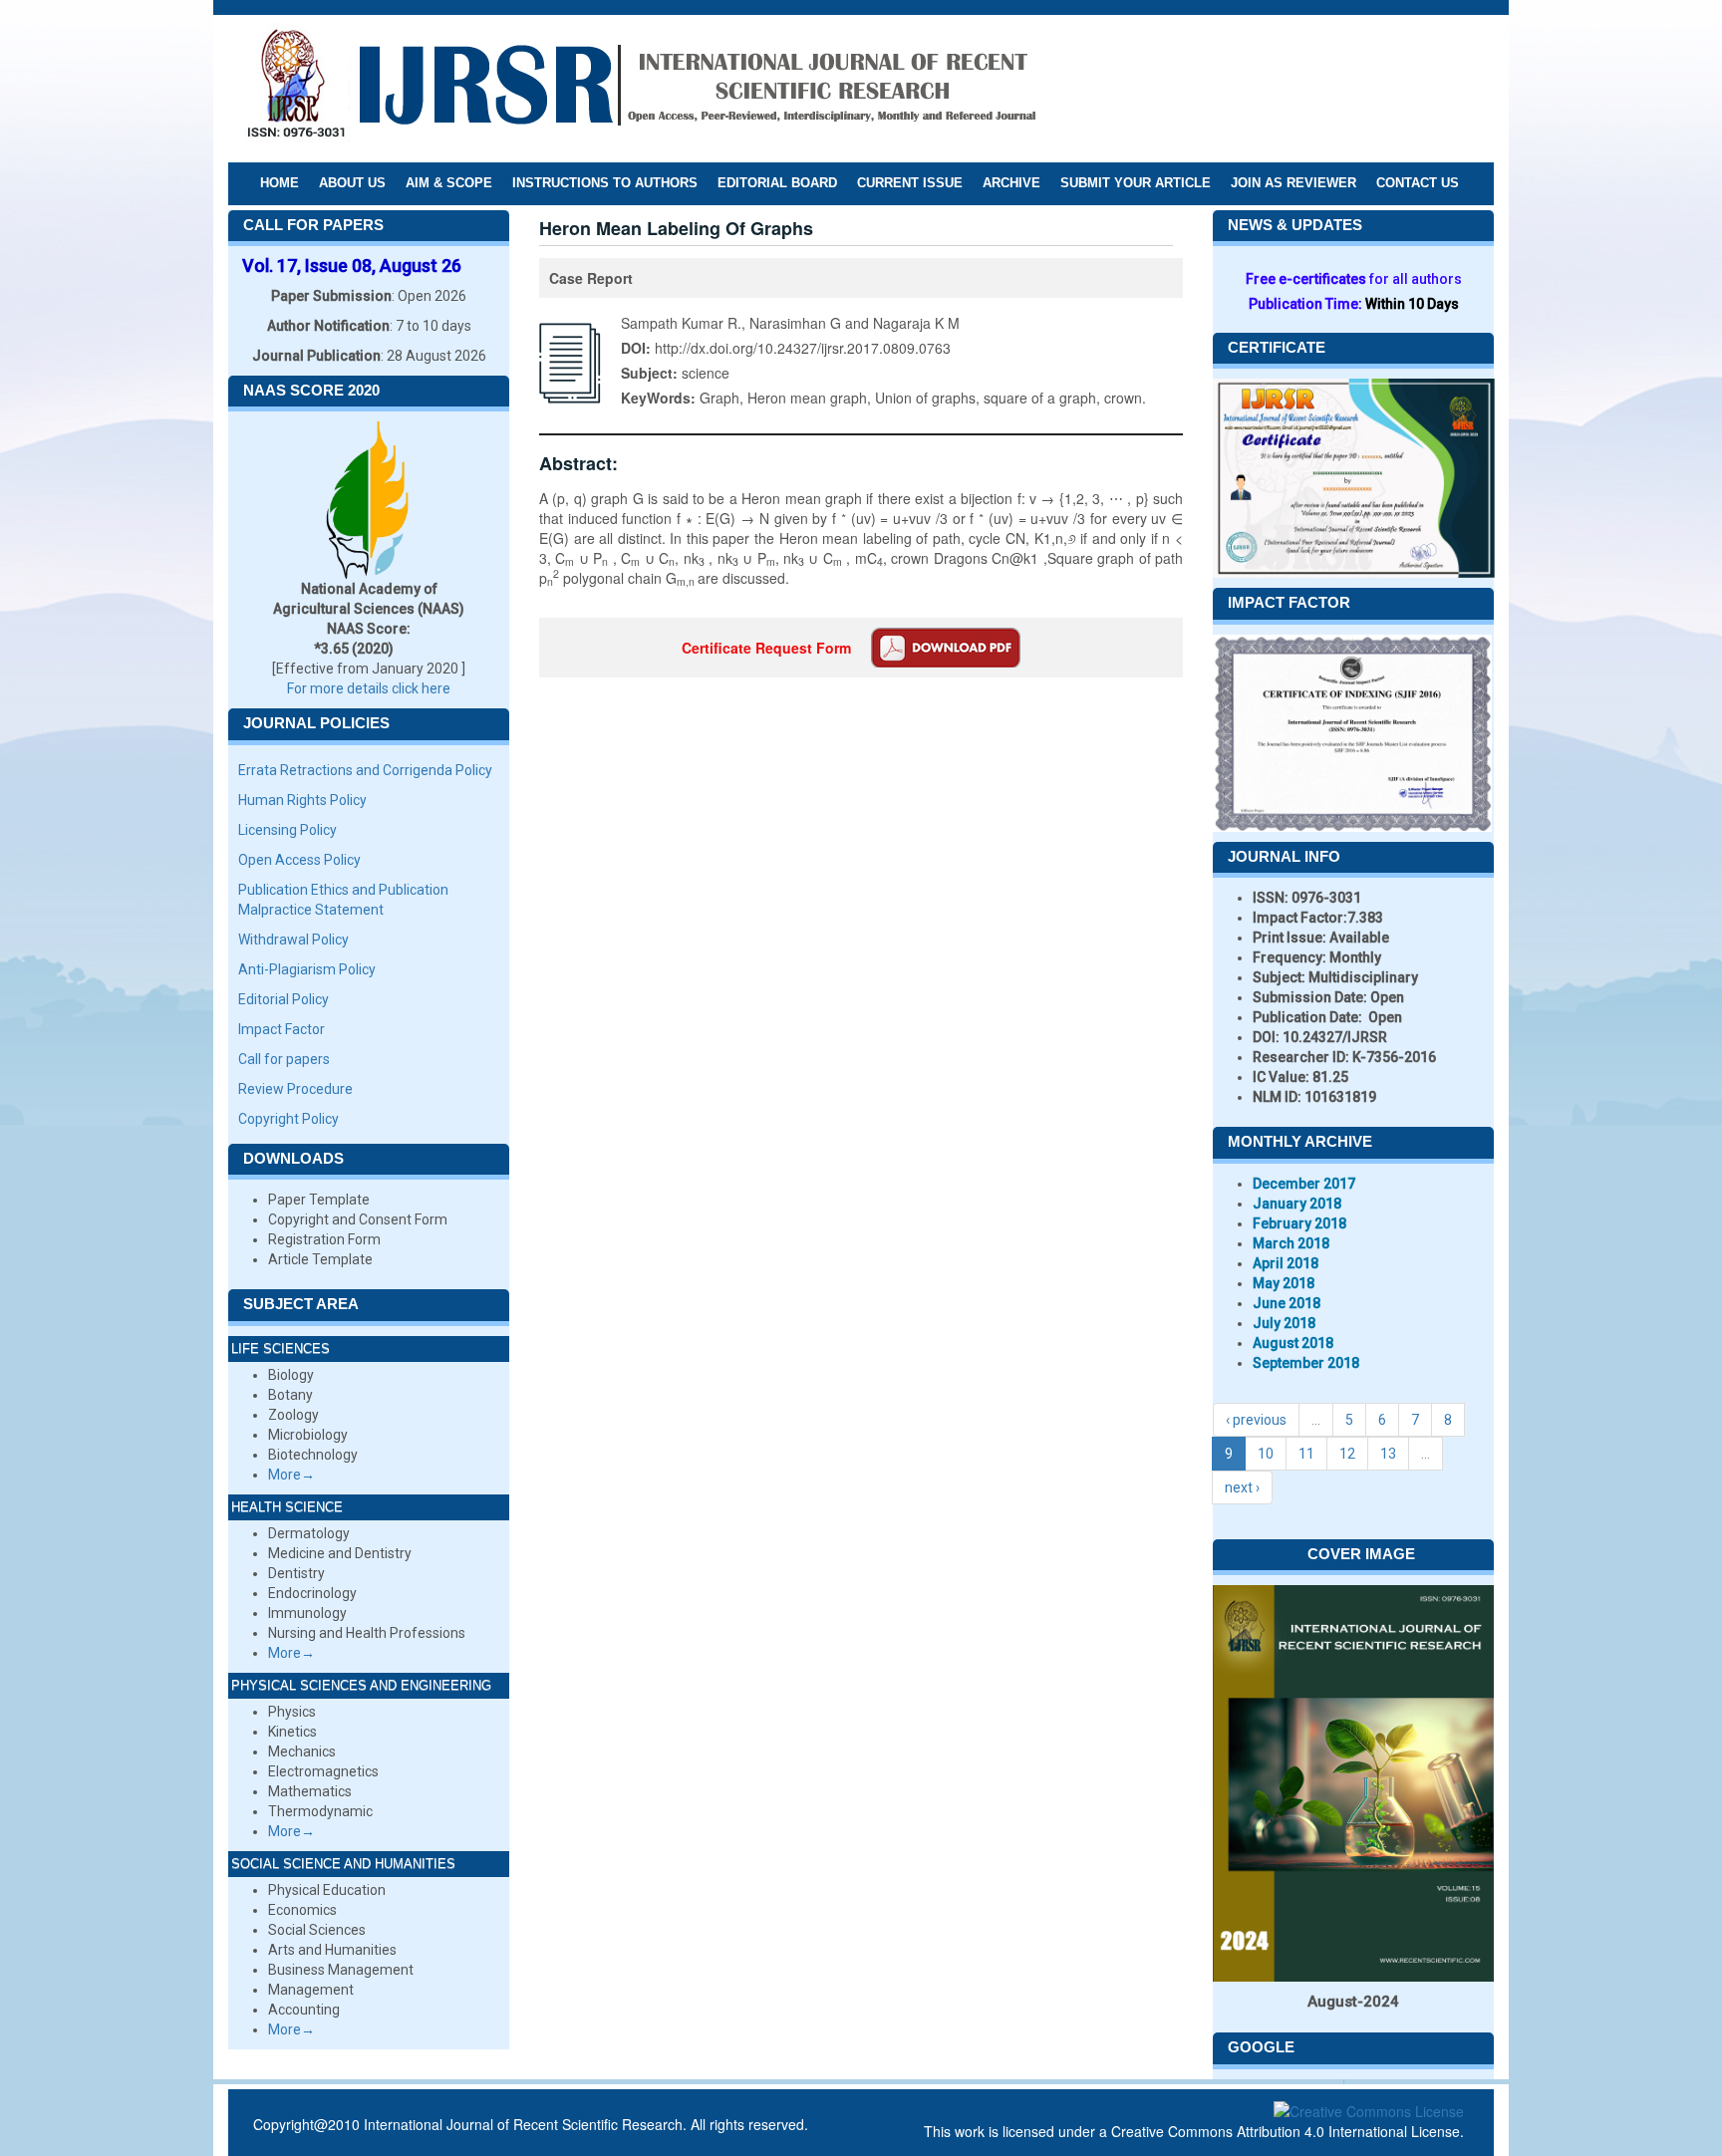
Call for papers (284, 1059)
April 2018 (1286, 1263)
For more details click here (369, 688)
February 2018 (1299, 1223)
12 (1347, 1454)
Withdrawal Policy (293, 940)
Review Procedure (295, 1089)
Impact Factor (282, 1029)
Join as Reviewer (1293, 183)
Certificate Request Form (766, 648)
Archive (1011, 183)
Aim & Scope (449, 183)
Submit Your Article (1136, 183)
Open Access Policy (299, 860)
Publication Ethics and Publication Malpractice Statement (343, 900)
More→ (291, 1475)
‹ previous (1256, 1420)
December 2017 (1304, 1184)
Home (280, 183)
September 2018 (1306, 1363)
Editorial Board (777, 183)
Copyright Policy (288, 1119)
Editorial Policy (284, 999)
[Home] (641, 88)
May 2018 (1284, 1283)
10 (1266, 1454)
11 (1306, 1454)
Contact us (1418, 183)
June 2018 (1287, 1303)
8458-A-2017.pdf (946, 648)
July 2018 (1284, 1323)
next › (1242, 1487)
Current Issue (910, 183)
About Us (352, 183)
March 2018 (1291, 1243)
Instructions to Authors (605, 183)
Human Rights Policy (302, 800)
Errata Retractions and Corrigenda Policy (365, 770)
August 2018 (1293, 1343)
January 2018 (1297, 1204)
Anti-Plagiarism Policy (307, 969)
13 (1388, 1454)
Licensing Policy (287, 830)
